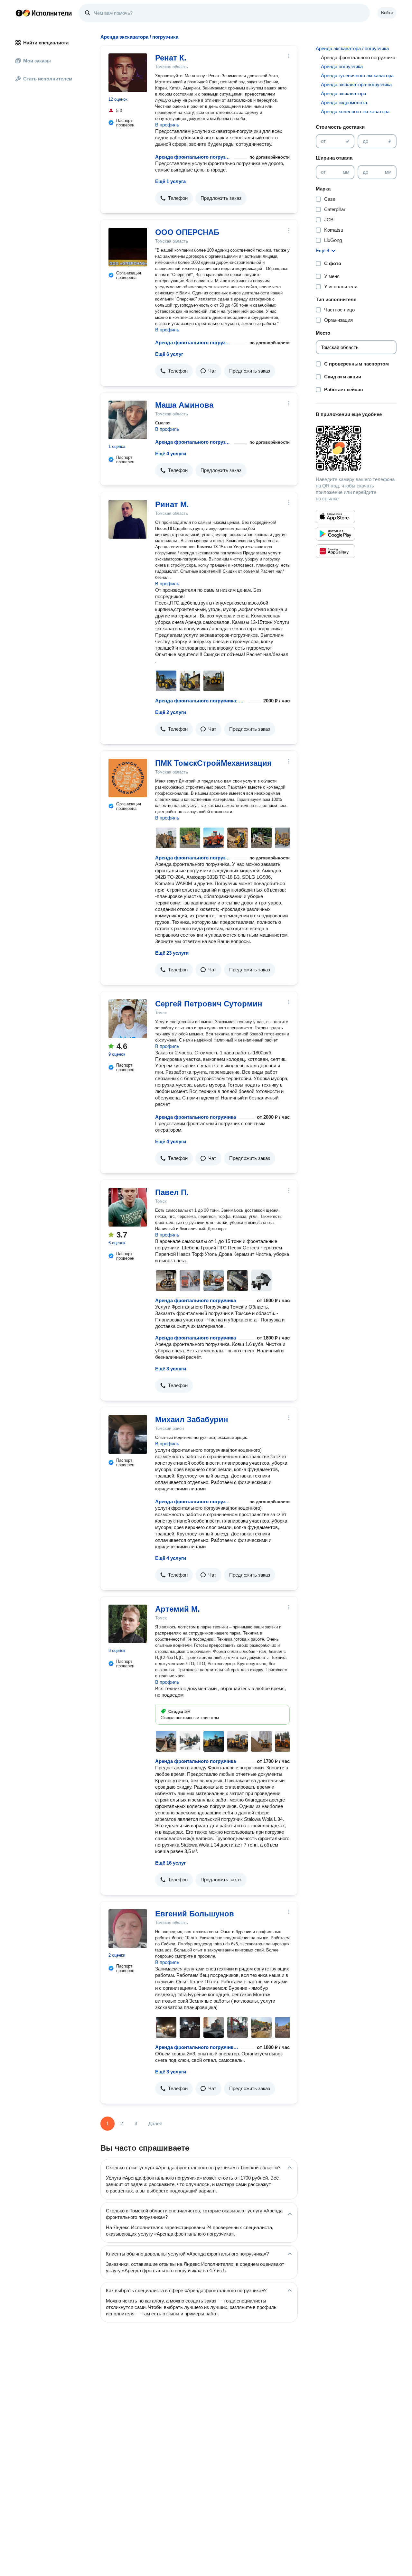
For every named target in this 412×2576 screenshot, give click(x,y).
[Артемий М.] (128, 1624)
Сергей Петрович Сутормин (209, 1004)
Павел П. (172, 1192)
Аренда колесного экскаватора (355, 111)
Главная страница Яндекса (19, 13)
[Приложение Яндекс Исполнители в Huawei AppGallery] (335, 551)
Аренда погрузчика (342, 66)
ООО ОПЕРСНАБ (187, 232)
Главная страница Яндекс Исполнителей (44, 13)
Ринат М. (172, 504)
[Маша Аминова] (128, 420)
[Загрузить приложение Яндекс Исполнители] (356, 448)
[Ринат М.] (128, 519)
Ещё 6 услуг (169, 354)
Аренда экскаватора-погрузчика (356, 84)
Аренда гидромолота (344, 102)
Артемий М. (178, 1609)
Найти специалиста (46, 43)
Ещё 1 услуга (170, 181)
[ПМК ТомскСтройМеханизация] (128, 778)
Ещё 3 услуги (171, 1369)
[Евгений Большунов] (128, 1929)
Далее (155, 2123)
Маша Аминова (184, 405)
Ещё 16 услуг (170, 1863)
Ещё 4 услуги (171, 454)
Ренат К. (171, 58)
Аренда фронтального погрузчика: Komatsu (200, 701)
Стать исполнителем (48, 79)
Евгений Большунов (195, 1914)
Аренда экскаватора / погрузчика (352, 48)
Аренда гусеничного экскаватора (357, 75)
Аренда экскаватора (343, 93)
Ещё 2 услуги (171, 712)
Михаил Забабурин (192, 1419)
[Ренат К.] (128, 73)
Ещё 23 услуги (172, 953)
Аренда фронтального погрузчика (193, 157)
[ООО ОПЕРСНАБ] (128, 247)
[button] (174, 198)
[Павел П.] (128, 1207)
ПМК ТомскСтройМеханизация (213, 763)
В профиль (167, 125)
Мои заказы (37, 61)
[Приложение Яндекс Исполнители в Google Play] (335, 534)
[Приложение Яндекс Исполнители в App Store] (335, 516)
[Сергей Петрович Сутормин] (128, 1019)
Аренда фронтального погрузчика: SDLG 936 (197, 2047)
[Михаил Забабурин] (128, 1434)
